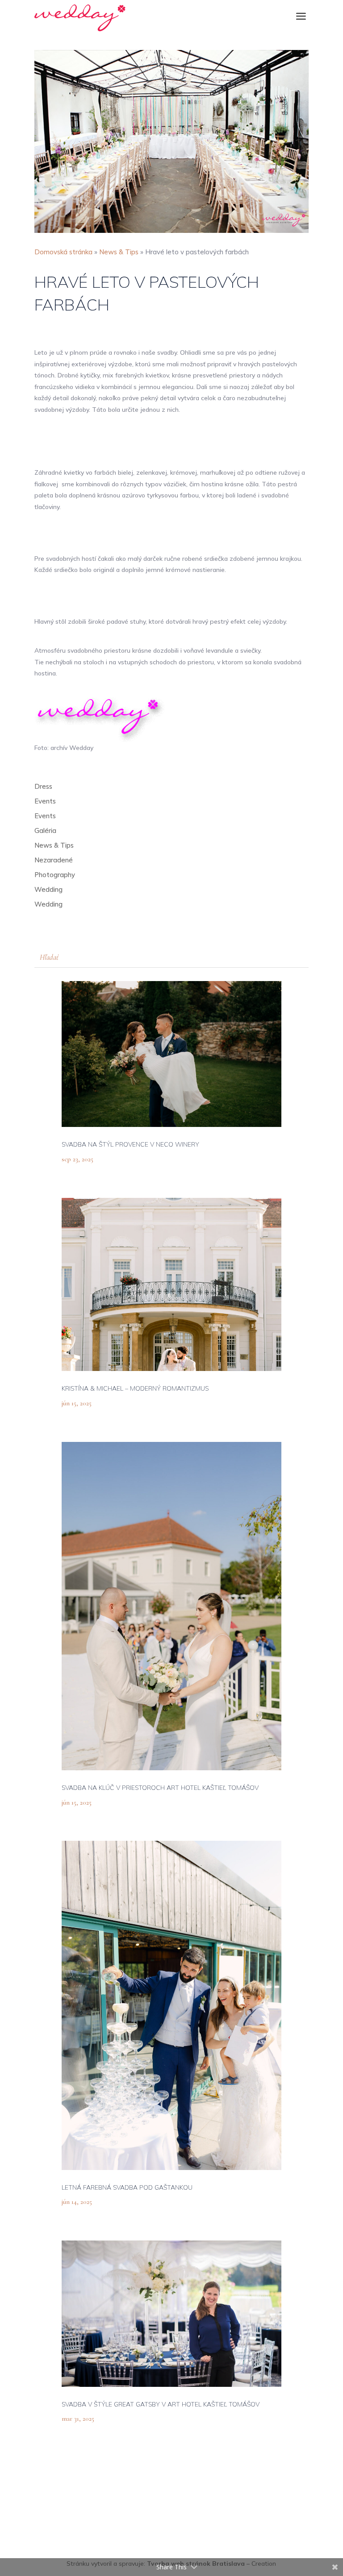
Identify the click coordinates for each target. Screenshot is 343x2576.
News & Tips (119, 252)
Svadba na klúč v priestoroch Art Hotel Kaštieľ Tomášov (160, 1788)
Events (45, 801)
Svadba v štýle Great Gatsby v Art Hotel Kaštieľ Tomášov (161, 2404)
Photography (55, 875)
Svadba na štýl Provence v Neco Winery (130, 1144)
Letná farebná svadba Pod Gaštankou (127, 2187)
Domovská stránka (63, 252)
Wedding (48, 889)
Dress (43, 786)
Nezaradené (54, 860)
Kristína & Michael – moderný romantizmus (135, 1388)
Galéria (45, 830)
